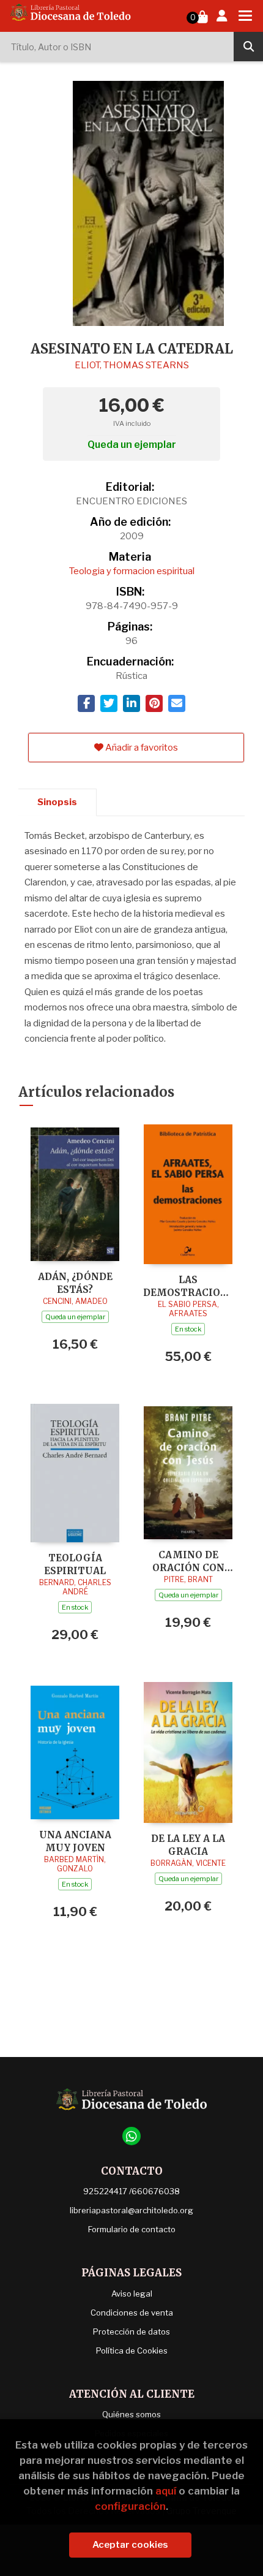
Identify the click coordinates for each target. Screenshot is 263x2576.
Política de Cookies (132, 2351)
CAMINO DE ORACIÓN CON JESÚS (188, 1561)
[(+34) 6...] (131, 2136)
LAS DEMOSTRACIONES (188, 1286)
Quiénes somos (131, 2414)
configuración (130, 2506)
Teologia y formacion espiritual (132, 571)
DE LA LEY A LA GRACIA (188, 1845)
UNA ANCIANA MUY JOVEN (75, 1841)
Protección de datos (131, 2332)
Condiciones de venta (132, 2313)
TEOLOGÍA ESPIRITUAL (75, 1564)
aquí (166, 2491)
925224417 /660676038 (131, 2191)
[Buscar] (248, 47)
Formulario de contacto (132, 2229)
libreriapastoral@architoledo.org (131, 2210)
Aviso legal (132, 2294)
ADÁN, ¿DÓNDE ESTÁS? (75, 1283)
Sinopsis (57, 802)
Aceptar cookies (130, 2545)
